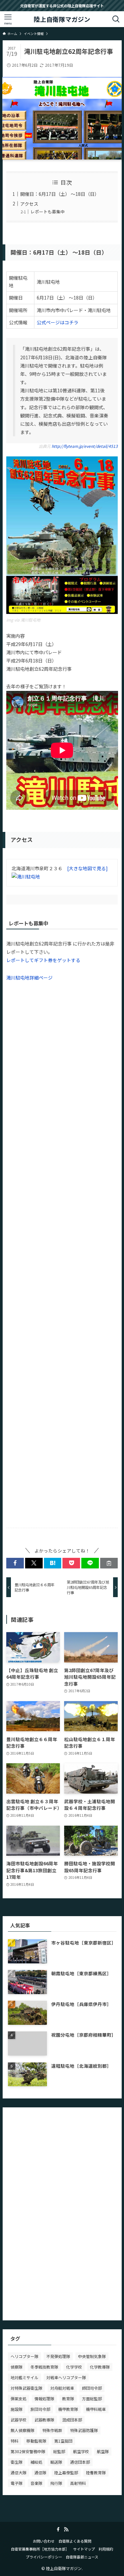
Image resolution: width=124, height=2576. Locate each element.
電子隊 (17, 2483)
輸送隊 (56, 2462)
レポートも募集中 (48, 212)
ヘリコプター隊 (24, 2356)
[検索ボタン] (116, 19)
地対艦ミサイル (24, 2377)
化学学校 (74, 2367)
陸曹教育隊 (96, 2472)
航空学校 (81, 2451)
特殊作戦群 (52, 2430)
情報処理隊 (44, 2398)
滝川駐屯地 (30, 620)
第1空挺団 (63, 2441)
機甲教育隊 (68, 2409)
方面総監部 (92, 2398)
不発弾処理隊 (58, 2356)
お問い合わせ (44, 2541)
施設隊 (17, 2409)
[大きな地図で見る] (87, 868)
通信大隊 (19, 2472)
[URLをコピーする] (109, 1563)
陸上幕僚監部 (66, 2472)
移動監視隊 (36, 2441)
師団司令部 (92, 2388)
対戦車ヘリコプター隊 (66, 2377)
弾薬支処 (19, 2398)
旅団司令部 (40, 2409)
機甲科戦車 (96, 2409)
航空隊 (103, 2451)
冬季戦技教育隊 (44, 2367)
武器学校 (19, 2420)
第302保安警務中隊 (28, 2451)
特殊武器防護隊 (84, 2430)
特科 (15, 2441)
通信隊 (40, 2472)
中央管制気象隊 (92, 2356)
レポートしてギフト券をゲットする (43, 960)
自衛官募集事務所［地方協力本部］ (40, 2549)
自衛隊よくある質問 (75, 2541)
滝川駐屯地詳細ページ (29, 978)
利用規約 (106, 2549)
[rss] (66, 2529)
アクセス (29, 204)
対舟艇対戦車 (62, 2388)
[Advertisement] (62, 1246)
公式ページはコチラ (58, 322)
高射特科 (78, 2483)
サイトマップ (84, 2549)
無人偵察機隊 (22, 2430)
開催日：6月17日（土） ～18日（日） (60, 194)
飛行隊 (56, 2483)
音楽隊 (36, 2483)
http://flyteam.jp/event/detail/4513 (85, 446)
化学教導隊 (100, 2367)
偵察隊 (17, 2367)
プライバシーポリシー (44, 2557)
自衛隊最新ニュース (82, 2557)
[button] (15, 1563)
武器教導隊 (44, 2420)
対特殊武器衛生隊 (26, 2388)
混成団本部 (72, 2420)
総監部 (59, 2451)
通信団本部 (80, 2462)
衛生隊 (17, 2462)
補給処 (36, 2462)
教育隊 (68, 2398)
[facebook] (58, 2529)
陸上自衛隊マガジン (62, 19)
